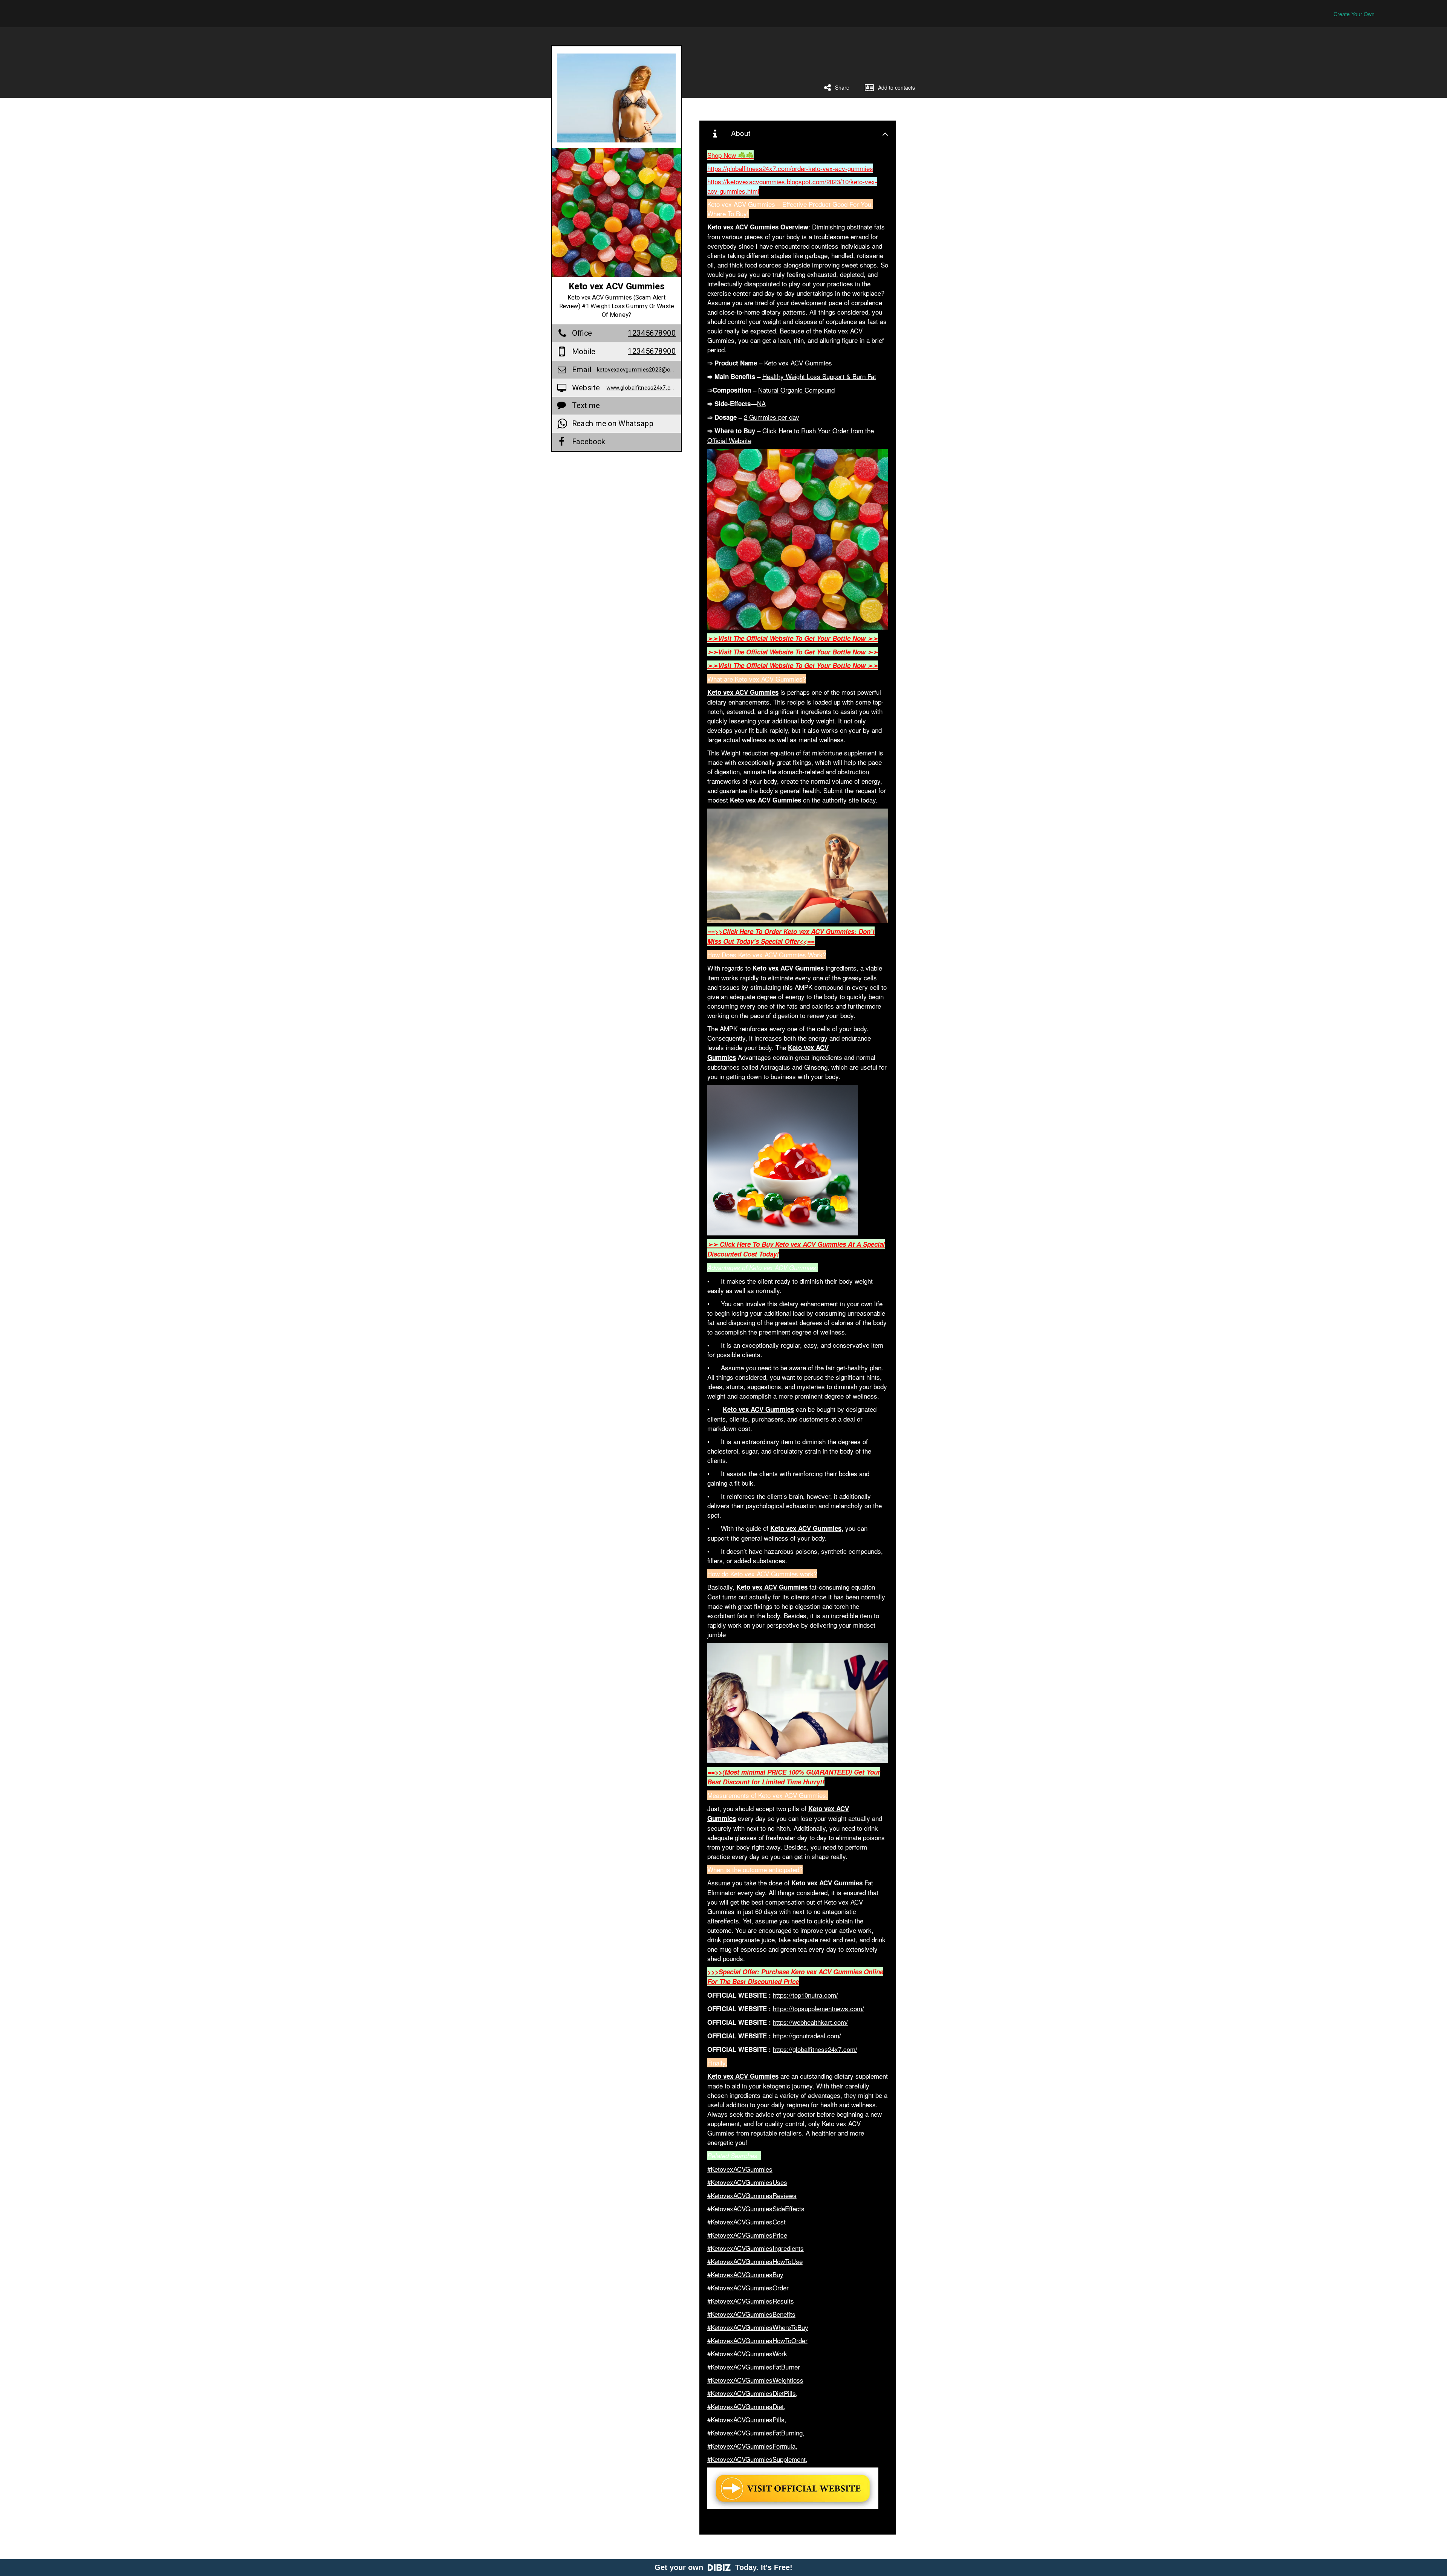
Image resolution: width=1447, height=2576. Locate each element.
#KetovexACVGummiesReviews (752, 2195)
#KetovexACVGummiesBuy (745, 2274)
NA (761, 403)
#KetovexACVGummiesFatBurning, (756, 2433)
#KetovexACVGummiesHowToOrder (757, 2340)
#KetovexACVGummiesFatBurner (754, 2367)
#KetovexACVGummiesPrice (747, 2235)
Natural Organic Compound (796, 390)
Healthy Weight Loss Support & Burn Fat (819, 376)
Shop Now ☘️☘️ (730, 155)
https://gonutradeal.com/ (807, 2036)
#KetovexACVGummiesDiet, (746, 2406)
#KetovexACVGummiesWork (747, 2354)
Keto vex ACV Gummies (798, 363)
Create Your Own (1354, 14)
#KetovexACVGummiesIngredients (756, 2248)
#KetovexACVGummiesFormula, (752, 2446)
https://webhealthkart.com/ (810, 2022)
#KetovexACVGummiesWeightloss (755, 2380)
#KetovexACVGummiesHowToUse (755, 2261)
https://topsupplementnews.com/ (818, 2008)
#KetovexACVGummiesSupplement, (757, 2459)
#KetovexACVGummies (740, 2169)
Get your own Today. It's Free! (723, 2567)
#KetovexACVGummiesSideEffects (756, 2208)
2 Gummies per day (772, 417)
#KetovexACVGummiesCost (746, 2222)
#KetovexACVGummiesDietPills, (753, 2393)
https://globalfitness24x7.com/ (815, 2049)
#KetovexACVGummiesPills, (747, 2419)
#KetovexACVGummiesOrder (748, 2288)
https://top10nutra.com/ (805, 1995)
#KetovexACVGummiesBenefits (751, 2314)
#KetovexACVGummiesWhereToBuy (758, 2327)
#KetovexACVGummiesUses (747, 2182)
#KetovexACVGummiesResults (751, 2301)
